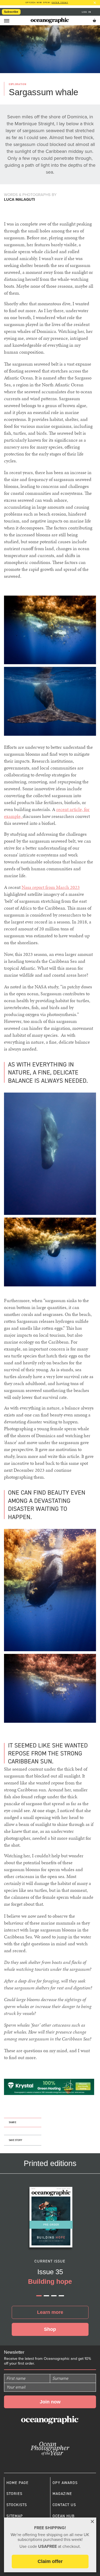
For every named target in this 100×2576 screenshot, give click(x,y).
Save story (15, 2140)
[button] (39, 2296)
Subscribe (11, 12)
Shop (50, 2329)
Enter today (60, 3)
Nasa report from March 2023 (51, 887)
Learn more (50, 2312)
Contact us (64, 2505)
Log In (87, 12)
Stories (14, 2494)
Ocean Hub (64, 2516)
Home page (17, 2483)
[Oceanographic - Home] (50, 20)
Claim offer (50, 2561)
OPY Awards (65, 2483)
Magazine (62, 2494)
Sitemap (15, 2516)
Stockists (17, 2505)
